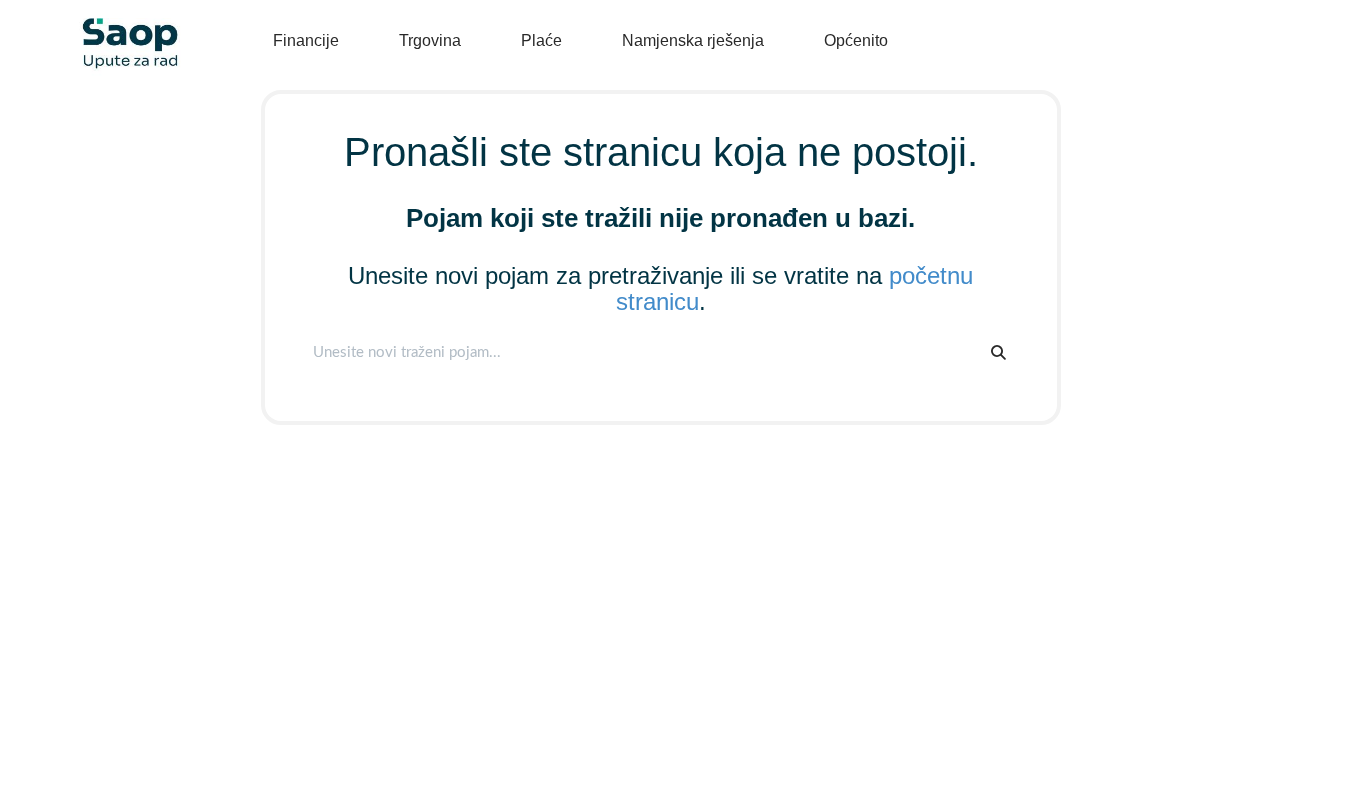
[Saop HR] (123, 26)
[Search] (998, 352)
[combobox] (640, 352)
